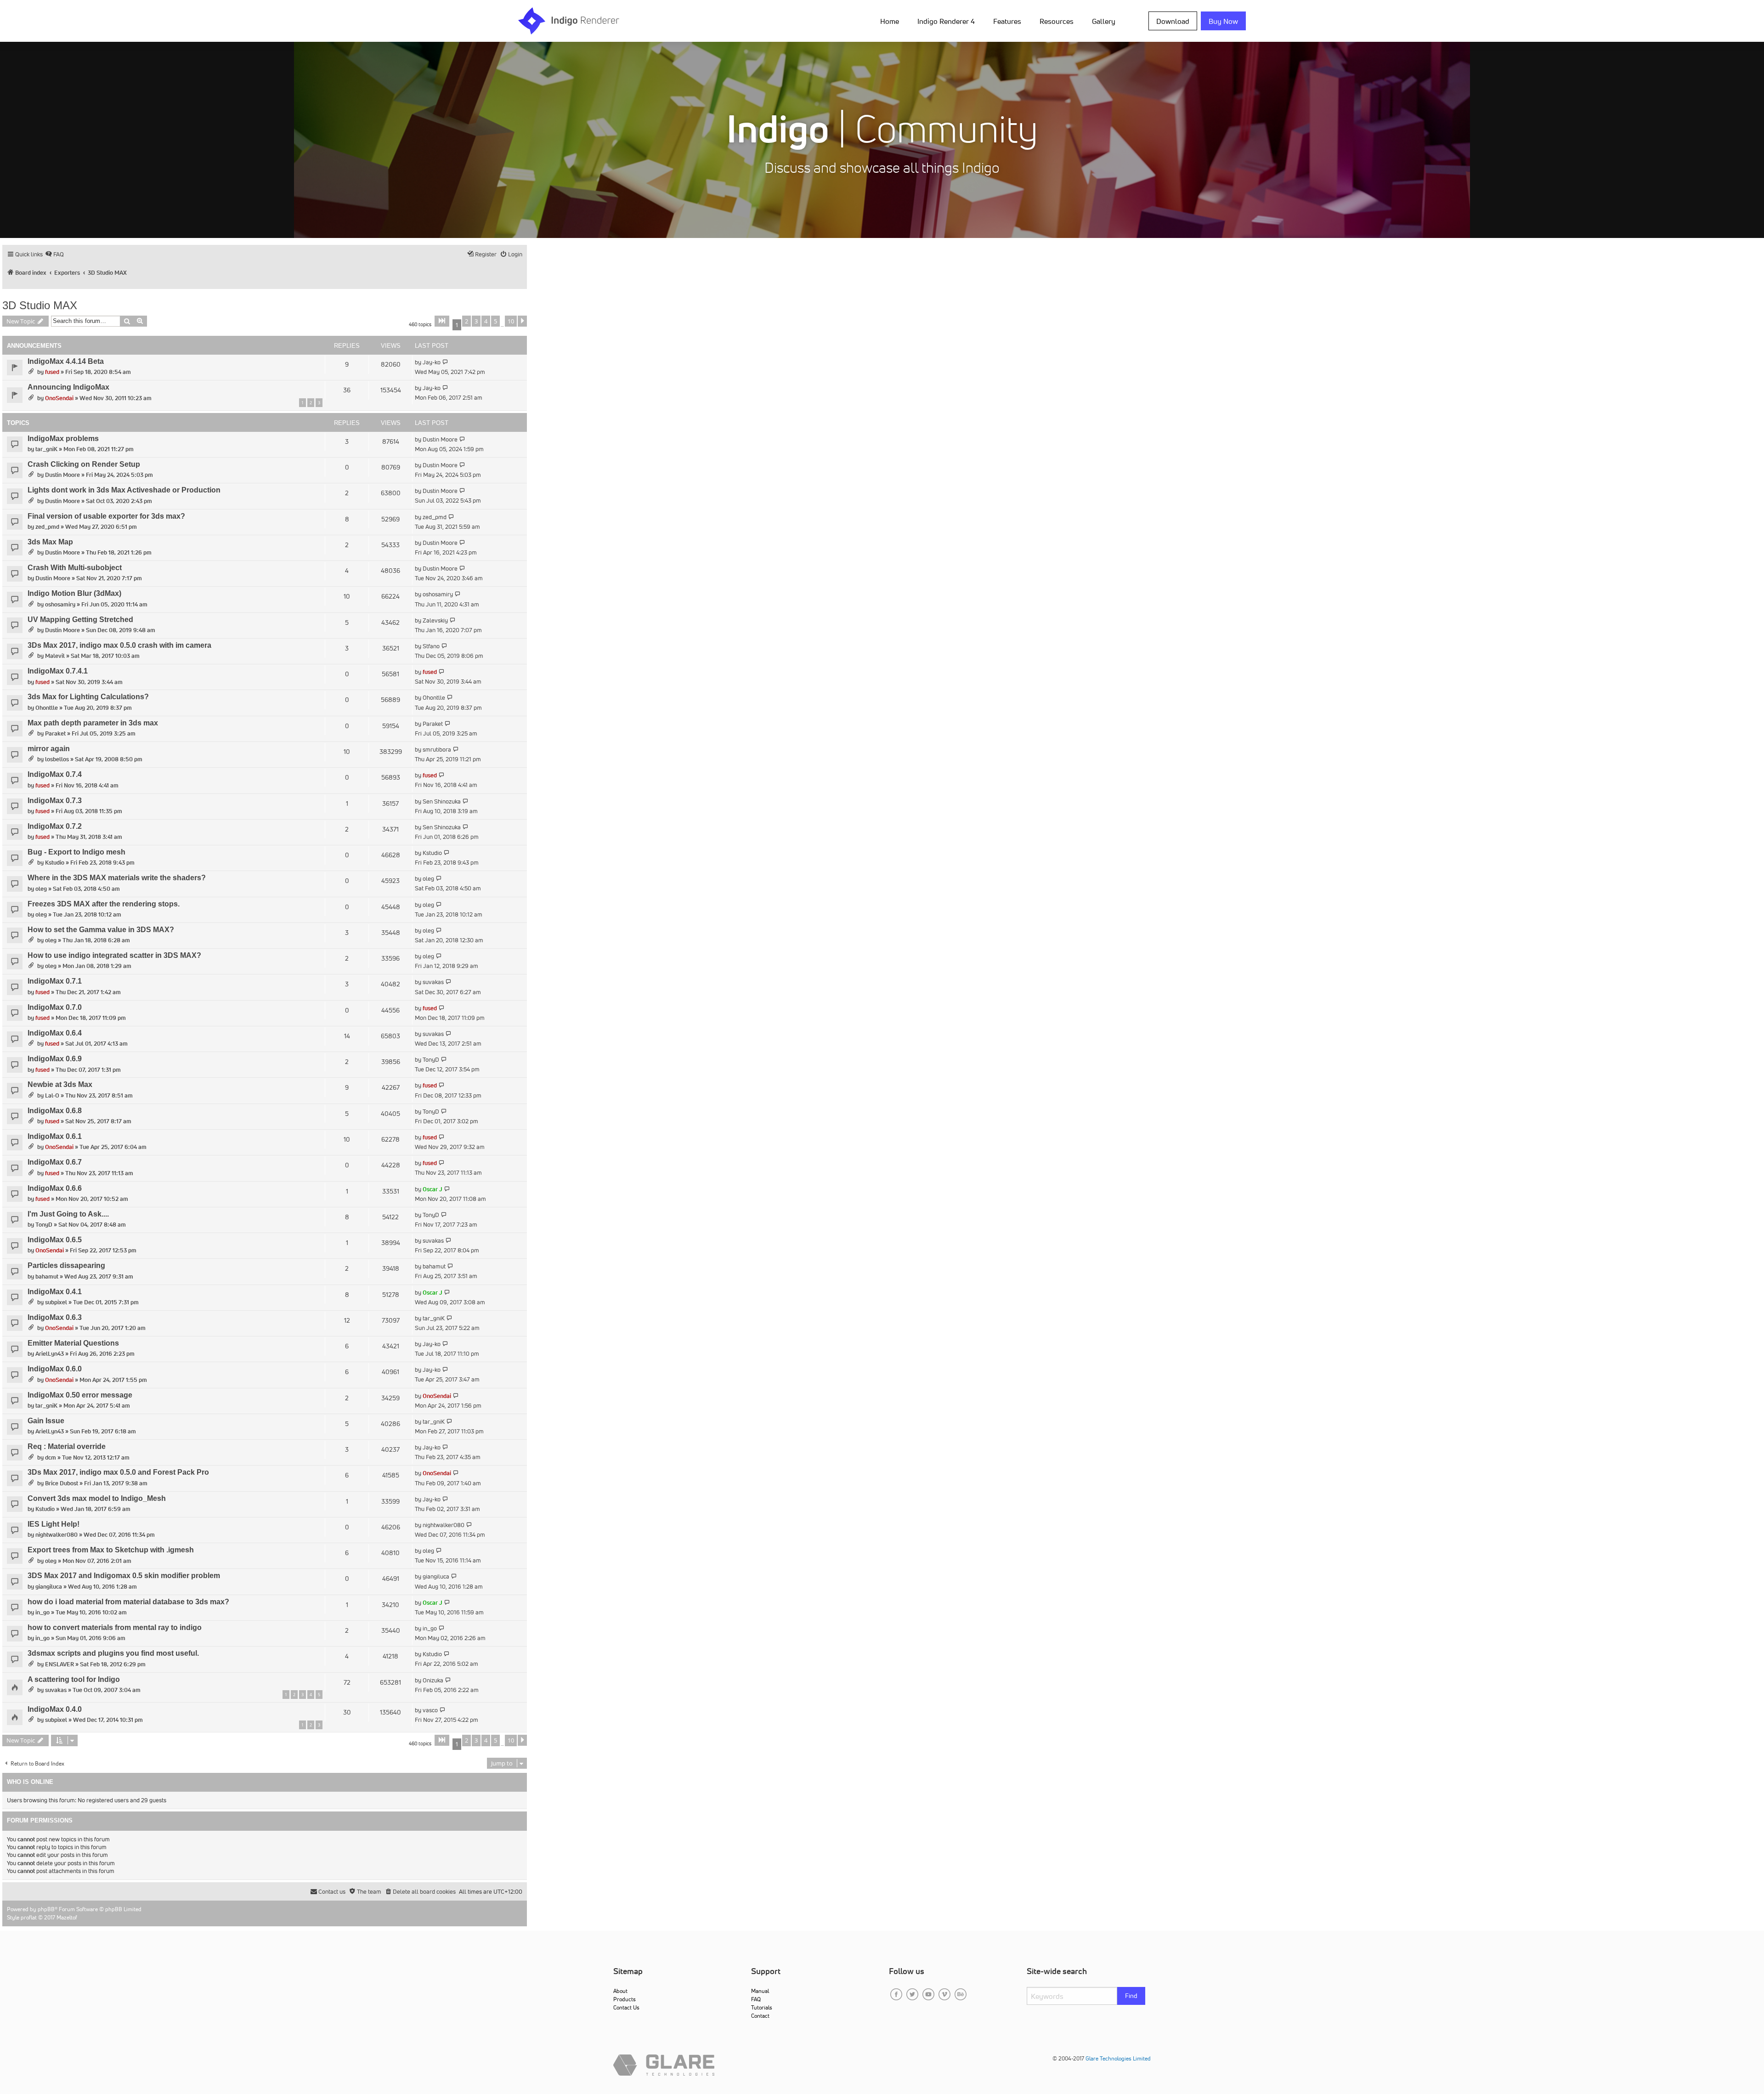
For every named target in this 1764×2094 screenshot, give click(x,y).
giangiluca (49, 1587)
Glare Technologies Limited (1118, 2058)
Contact (760, 2016)
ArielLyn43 (50, 1354)
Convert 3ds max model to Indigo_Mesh (97, 1498)
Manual (760, 1991)
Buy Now (1223, 21)
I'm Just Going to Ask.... (68, 1214)
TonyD (431, 1060)
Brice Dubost (62, 1483)
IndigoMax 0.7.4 (55, 774)
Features (1007, 21)
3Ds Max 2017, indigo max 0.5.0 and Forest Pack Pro (118, 1472)
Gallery (1104, 21)
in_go (42, 1612)
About (620, 1991)
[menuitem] (891, 21)
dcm (51, 1457)
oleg (41, 889)
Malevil (55, 656)
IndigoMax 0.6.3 (55, 1317)
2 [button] (466, 321)
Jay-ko (432, 362)
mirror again (49, 749)
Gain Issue (46, 1421)
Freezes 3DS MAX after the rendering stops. (104, 904)
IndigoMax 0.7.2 (55, 826)
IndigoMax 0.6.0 (55, 1369)
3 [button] (476, 321)
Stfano (431, 646)
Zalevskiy (435, 620)
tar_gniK (46, 449)
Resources (1057, 21)
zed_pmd (47, 527)
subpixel (56, 1302)
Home (890, 21)
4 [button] (486, 321)
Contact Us (626, 2007)
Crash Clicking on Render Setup (84, 464)
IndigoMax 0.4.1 (55, 1292)
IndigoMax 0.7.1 (55, 981)
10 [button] (511, 321)
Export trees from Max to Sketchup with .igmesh (111, 1550)
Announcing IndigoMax (68, 387)
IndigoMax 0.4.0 (55, 1709)
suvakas (433, 982)
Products (625, 1999)
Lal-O (52, 1095)
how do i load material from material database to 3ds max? (128, 1602)
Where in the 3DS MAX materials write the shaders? (117, 878)
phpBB (46, 1909)
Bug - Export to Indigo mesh (76, 852)
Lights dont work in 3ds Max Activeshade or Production (124, 490)
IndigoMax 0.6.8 (55, 1111)
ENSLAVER (59, 1664)
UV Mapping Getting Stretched (80, 620)
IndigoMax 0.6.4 (55, 1033)
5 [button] (495, 321)
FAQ (756, 1999)
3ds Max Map (50, 542)
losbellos (57, 759)
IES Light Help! (54, 1524)
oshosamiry (60, 604)
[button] (442, 321)
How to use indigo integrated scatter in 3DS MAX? (114, 955)
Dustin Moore (440, 439)
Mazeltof (67, 1917)
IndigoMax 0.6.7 (55, 1162)
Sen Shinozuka (442, 801)
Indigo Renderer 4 (946, 21)
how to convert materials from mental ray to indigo (115, 1627)
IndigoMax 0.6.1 (55, 1136)
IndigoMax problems (63, 439)
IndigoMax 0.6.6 (55, 1188)
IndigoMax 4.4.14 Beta (66, 361)
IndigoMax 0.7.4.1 (58, 671)
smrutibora (437, 750)
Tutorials (762, 2007)
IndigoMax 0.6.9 (55, 1059)
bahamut (47, 1276)
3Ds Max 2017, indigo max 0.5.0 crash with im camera (119, 645)
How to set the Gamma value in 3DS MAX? (101, 930)
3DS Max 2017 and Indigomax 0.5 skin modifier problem (124, 1576)
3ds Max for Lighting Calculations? (88, 697)
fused (52, 372)
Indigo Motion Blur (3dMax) (74, 593)
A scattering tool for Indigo (74, 1679)
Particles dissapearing (66, 1265)
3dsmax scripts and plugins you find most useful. (113, 1653)
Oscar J (433, 1189)
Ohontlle (47, 708)
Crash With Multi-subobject (75, 568)
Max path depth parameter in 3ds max (93, 723)
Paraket (55, 733)
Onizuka (433, 1680)
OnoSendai (59, 398)
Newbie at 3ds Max (60, 1084)
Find (1131, 1996)
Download (1173, 21)
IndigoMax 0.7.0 (55, 1007)
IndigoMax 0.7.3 (55, 801)
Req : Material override (67, 1446)
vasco (430, 1710)
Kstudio (55, 863)
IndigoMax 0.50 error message (80, 1395)
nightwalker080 (57, 1535)
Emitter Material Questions (73, 1343)
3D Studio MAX (40, 305)
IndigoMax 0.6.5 (55, 1240)
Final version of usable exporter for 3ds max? (106, 516)
